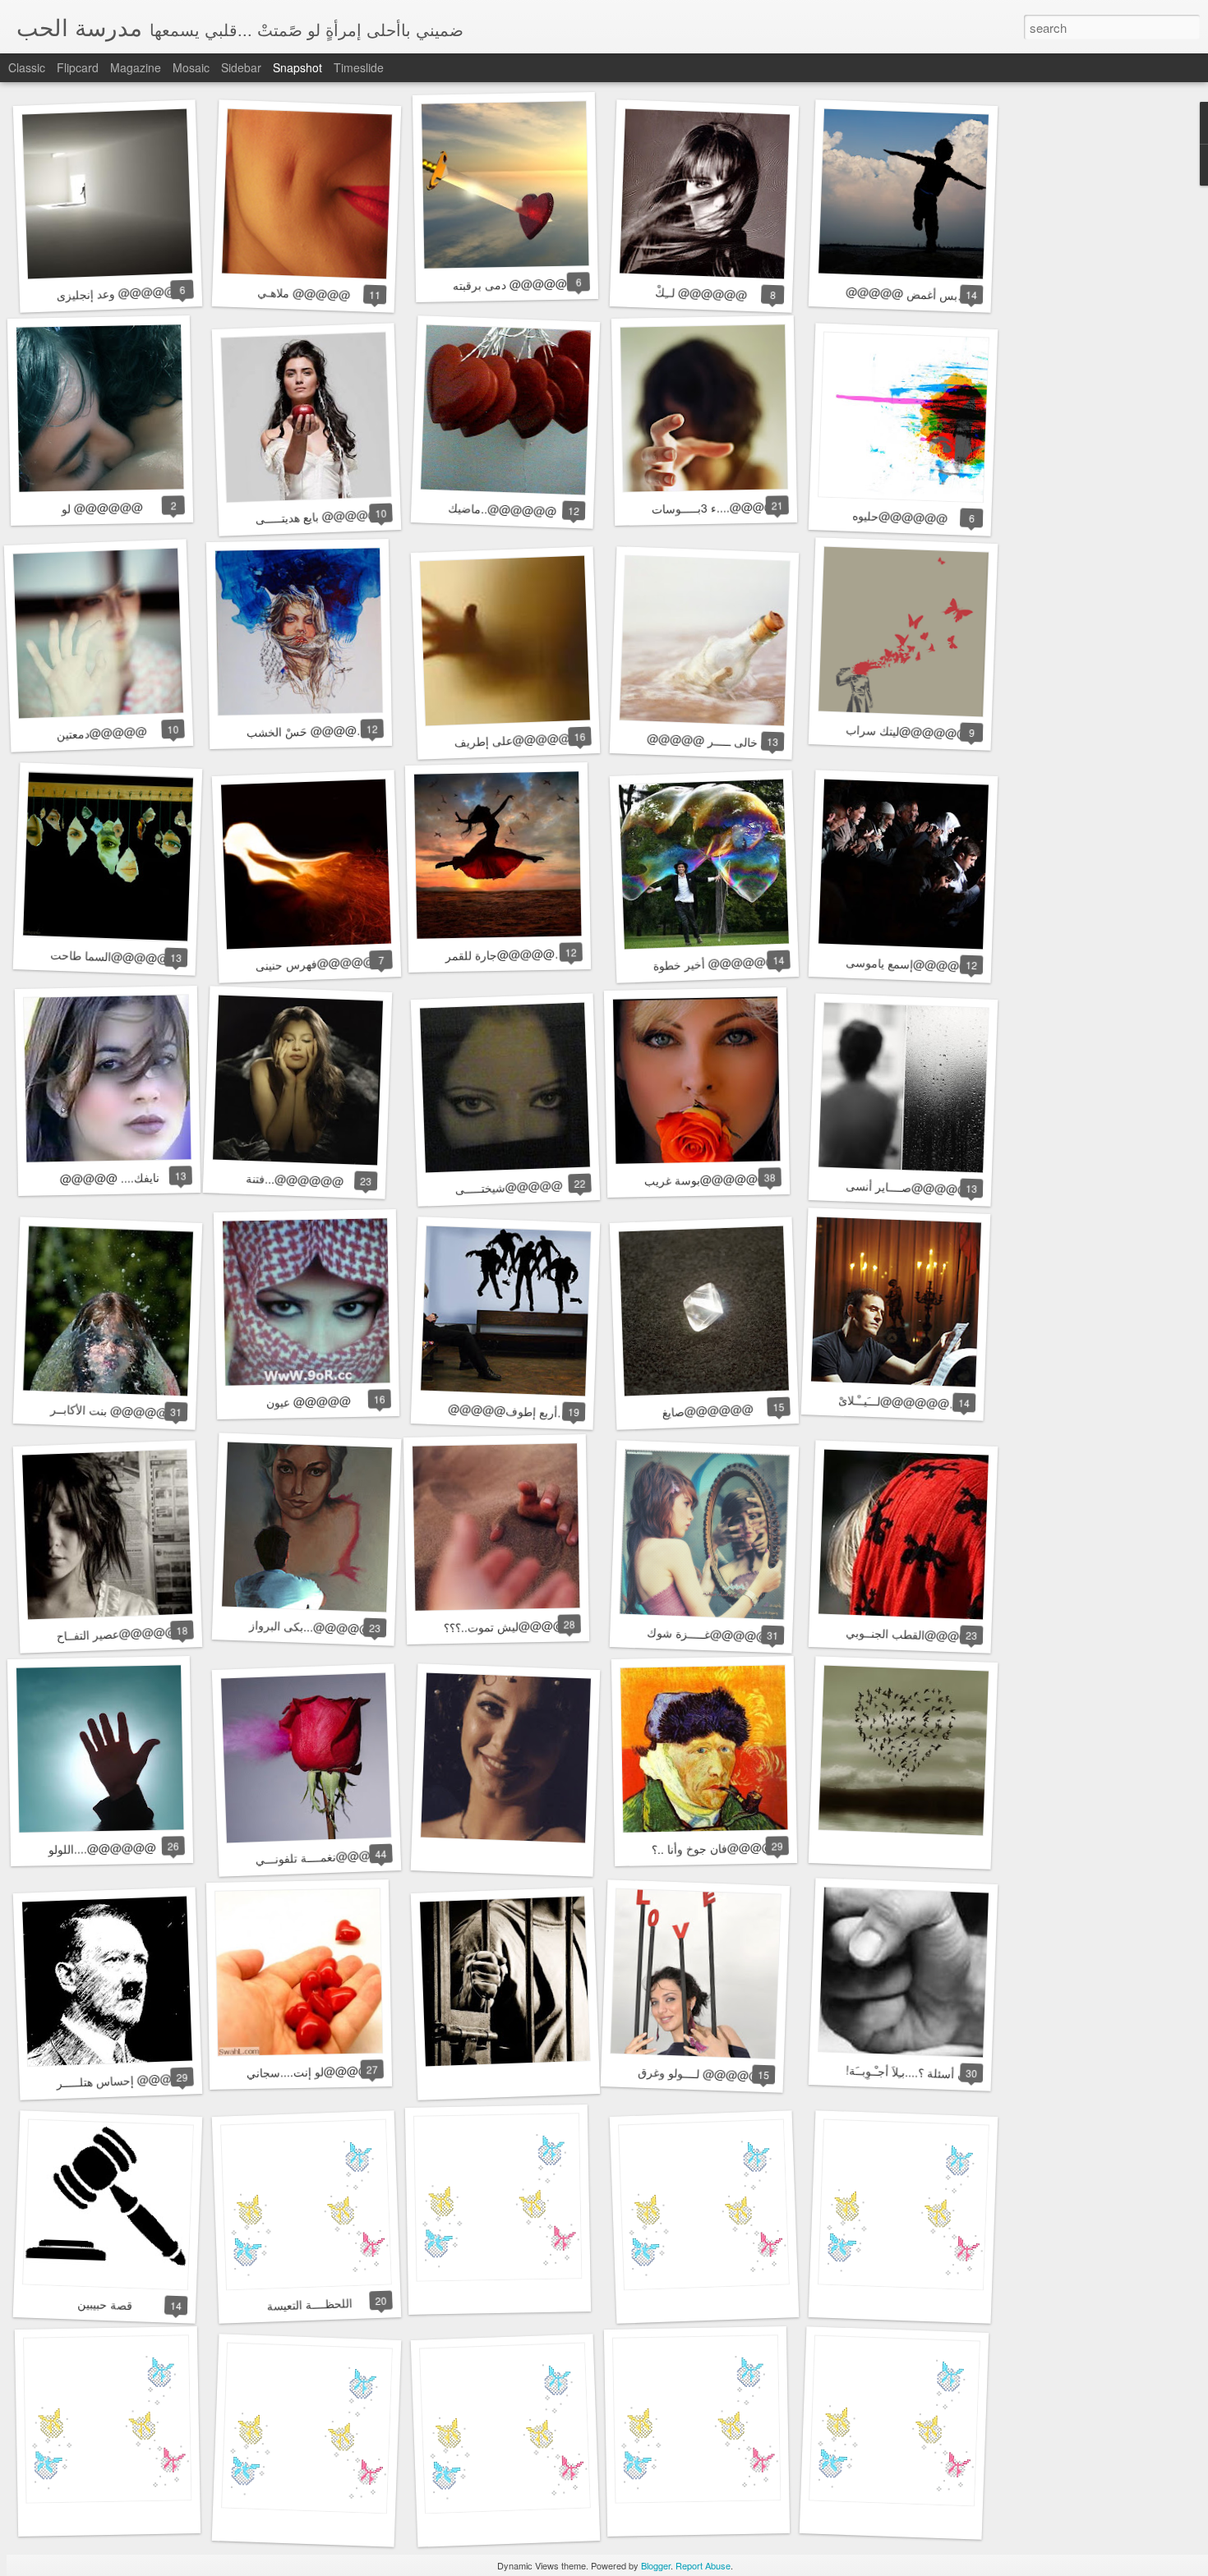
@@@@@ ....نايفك (109, 1178)
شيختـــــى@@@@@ (509, 1187)
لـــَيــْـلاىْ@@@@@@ (894, 1402)
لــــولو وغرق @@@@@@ (705, 2074)
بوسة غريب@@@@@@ (707, 1179)
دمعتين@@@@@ (101, 733)
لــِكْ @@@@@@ (701, 293)
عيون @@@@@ (308, 1401)
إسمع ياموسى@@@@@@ (914, 964)
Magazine (136, 67)
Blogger (656, 2565)
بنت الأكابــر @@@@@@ (115, 1411)
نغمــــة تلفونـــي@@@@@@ (330, 1856)
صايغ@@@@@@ (708, 1410)
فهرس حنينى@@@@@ (315, 963)
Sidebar (241, 67)
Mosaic (191, 67)
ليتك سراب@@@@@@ (907, 731)
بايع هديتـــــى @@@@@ (317, 516)
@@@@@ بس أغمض (902, 294)
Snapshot (297, 67)
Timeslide (359, 67)
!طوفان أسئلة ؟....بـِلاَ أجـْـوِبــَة (918, 2072)
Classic (27, 67)
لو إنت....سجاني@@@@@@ (320, 2071)
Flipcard (78, 67)
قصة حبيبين (104, 2304)
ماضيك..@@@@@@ (503, 510)
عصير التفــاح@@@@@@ (122, 1634)
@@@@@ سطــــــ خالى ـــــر (724, 741)
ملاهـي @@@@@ (303, 293)
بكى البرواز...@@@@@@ (316, 1627)
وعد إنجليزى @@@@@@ (122, 293)
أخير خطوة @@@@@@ (715, 963)
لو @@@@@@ (101, 508)
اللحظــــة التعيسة (309, 2304)
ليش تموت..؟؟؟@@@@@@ (516, 1626)
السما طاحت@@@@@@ (115, 957)
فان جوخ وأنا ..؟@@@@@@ (724, 1848)
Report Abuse (703, 2565)
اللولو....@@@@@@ (101, 1848)
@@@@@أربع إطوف (503, 1411)
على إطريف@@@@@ (512, 740)
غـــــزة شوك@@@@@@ (713, 1635)
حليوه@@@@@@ (900, 517)
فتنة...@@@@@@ (294, 1180)
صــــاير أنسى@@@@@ (908, 1187)
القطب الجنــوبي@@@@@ (914, 1635)
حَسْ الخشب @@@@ (302, 731)
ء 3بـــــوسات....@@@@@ (719, 507)
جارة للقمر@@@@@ (500, 954)
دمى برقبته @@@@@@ (516, 284)
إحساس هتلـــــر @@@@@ (125, 2080)
